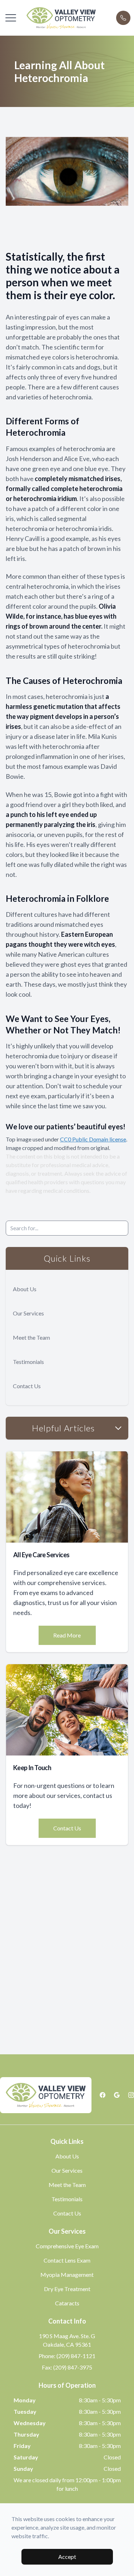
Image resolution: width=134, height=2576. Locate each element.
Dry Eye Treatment (67, 2289)
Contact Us (27, 1386)
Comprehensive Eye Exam (67, 2246)
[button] (11, 18)
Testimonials (28, 1362)
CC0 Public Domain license (93, 1139)
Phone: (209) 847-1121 (67, 2356)
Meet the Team (31, 1337)
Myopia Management (67, 2275)
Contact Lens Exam (67, 2260)
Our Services (28, 1313)
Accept (67, 2557)
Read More (67, 1635)
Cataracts (67, 2303)
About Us (25, 1289)
